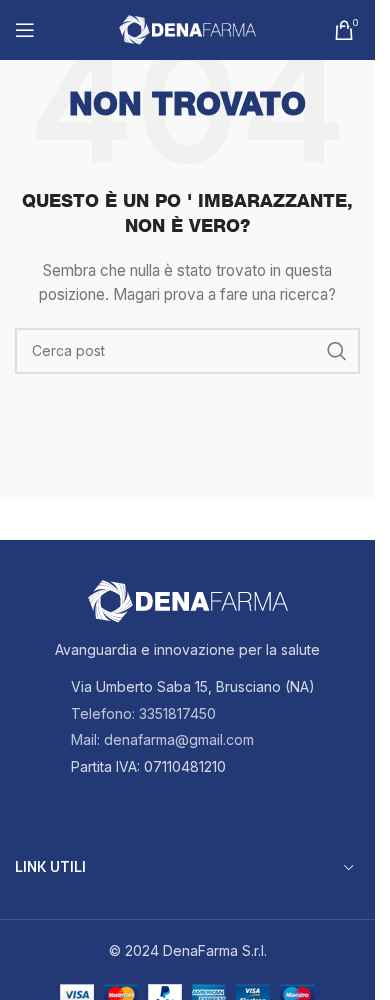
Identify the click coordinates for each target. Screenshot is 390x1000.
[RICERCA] (337, 351)
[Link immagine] (188, 600)
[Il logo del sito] (188, 28)
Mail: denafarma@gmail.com (162, 739)
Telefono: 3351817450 (143, 713)
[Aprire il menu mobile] (25, 30)
